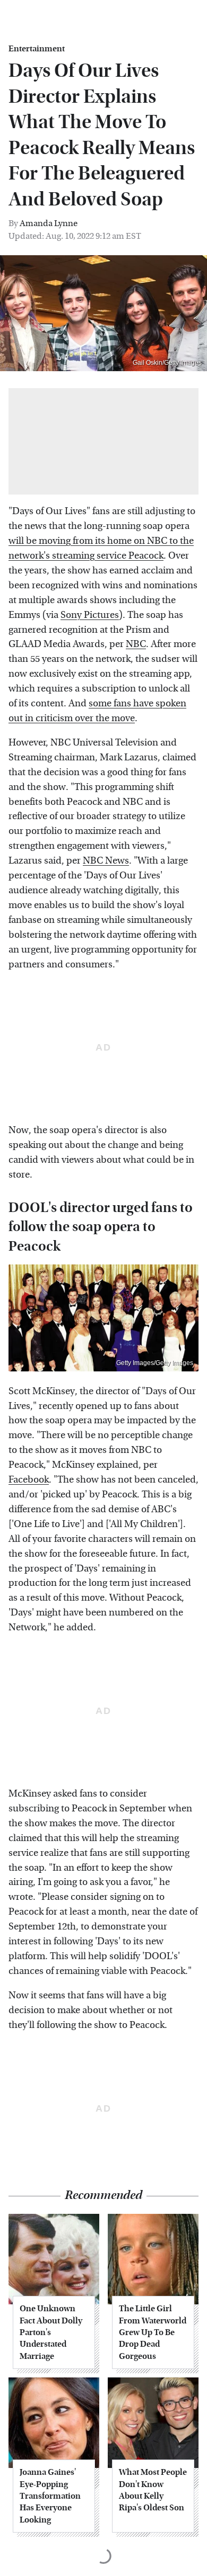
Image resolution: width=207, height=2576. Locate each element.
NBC (136, 644)
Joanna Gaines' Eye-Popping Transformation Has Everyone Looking (50, 2496)
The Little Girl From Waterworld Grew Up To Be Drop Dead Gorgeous (153, 2332)
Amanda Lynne (49, 223)
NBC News (106, 861)
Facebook (29, 1480)
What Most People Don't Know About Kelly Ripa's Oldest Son (153, 2490)
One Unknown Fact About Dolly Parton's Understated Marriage (51, 2332)
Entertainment (37, 49)
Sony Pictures (90, 615)
